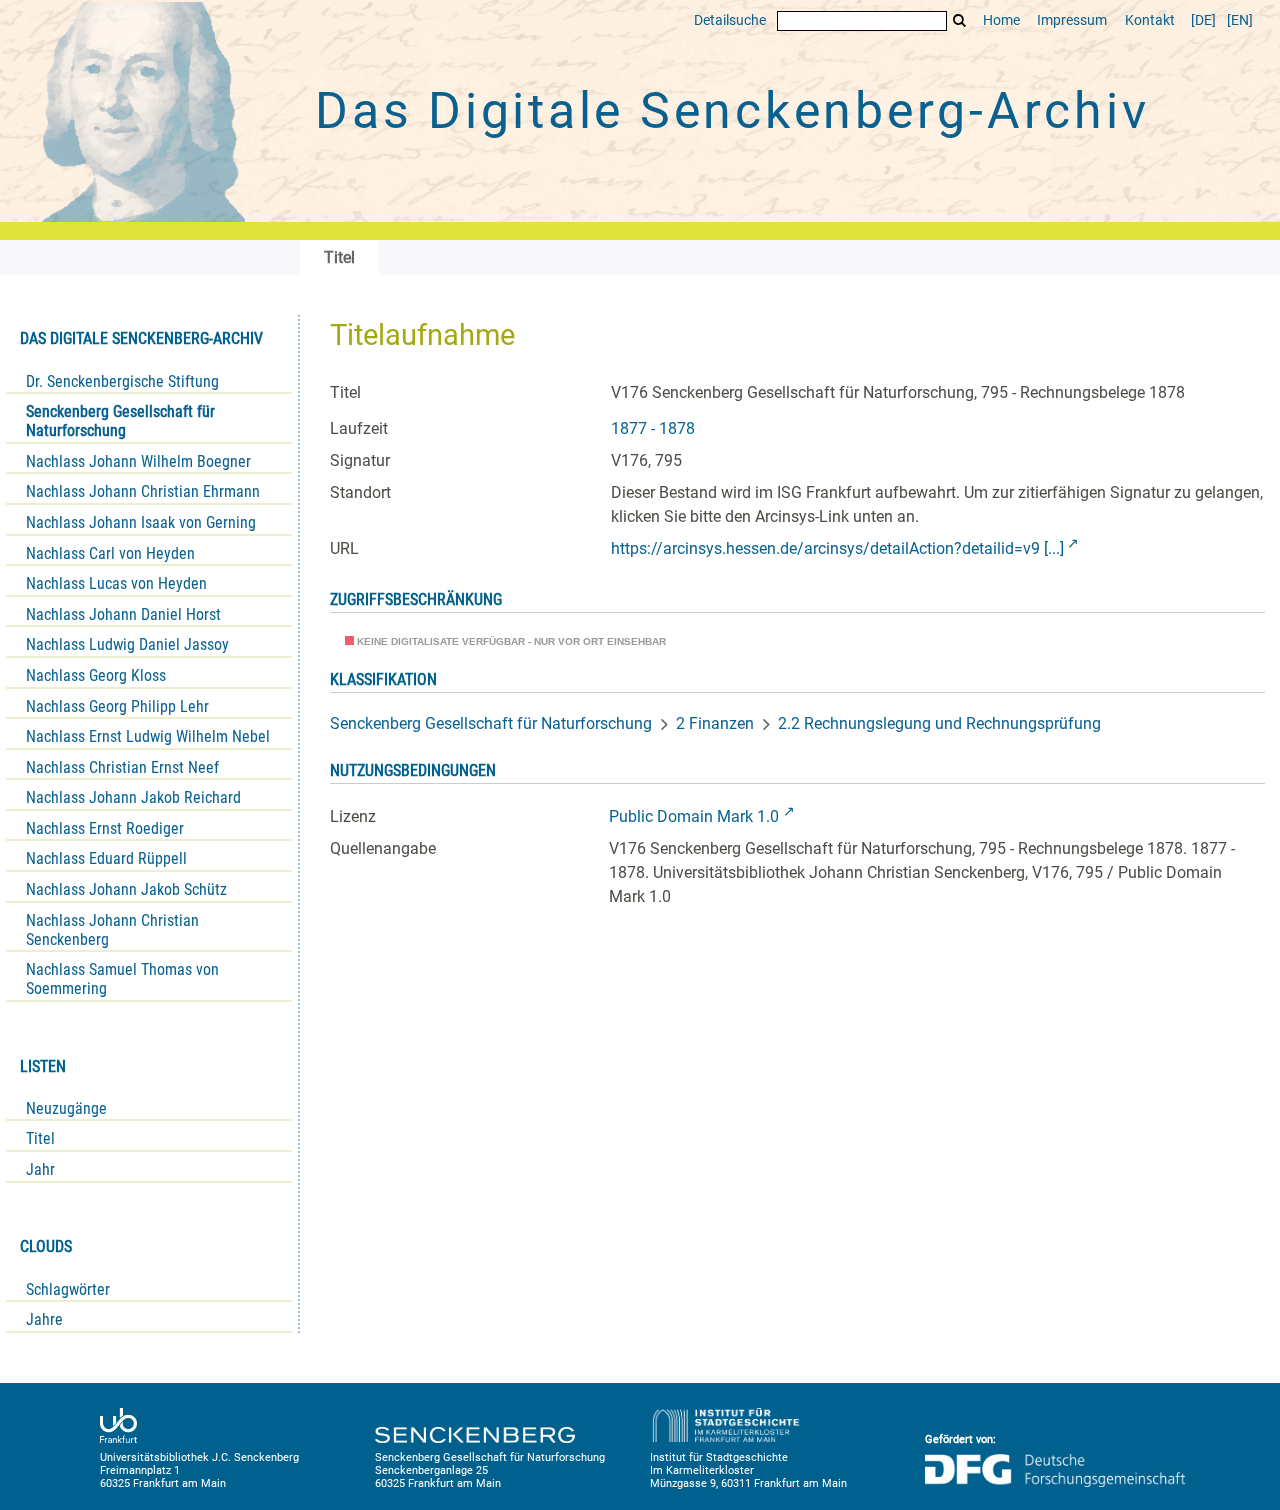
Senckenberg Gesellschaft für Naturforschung (120, 421)
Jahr (40, 1169)
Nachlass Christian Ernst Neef (122, 767)
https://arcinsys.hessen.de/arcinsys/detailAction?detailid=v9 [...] (837, 548)
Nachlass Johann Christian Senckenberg (112, 930)
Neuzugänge (66, 1108)
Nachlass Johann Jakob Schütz (126, 889)
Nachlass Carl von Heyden (110, 553)
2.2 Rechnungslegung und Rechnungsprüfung (939, 723)
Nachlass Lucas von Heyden (116, 583)
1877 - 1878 (653, 428)
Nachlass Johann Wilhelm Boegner (138, 461)
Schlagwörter (68, 1289)
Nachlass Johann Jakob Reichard (133, 797)
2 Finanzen (715, 723)
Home (1001, 20)
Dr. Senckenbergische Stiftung (122, 381)
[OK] (960, 20)
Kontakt (1150, 20)
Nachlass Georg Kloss (96, 675)
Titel (40, 1138)
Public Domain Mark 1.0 (694, 816)
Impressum (1072, 20)
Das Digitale (732, 111)
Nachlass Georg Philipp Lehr (117, 706)
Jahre (44, 1319)
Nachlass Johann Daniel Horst (123, 614)
